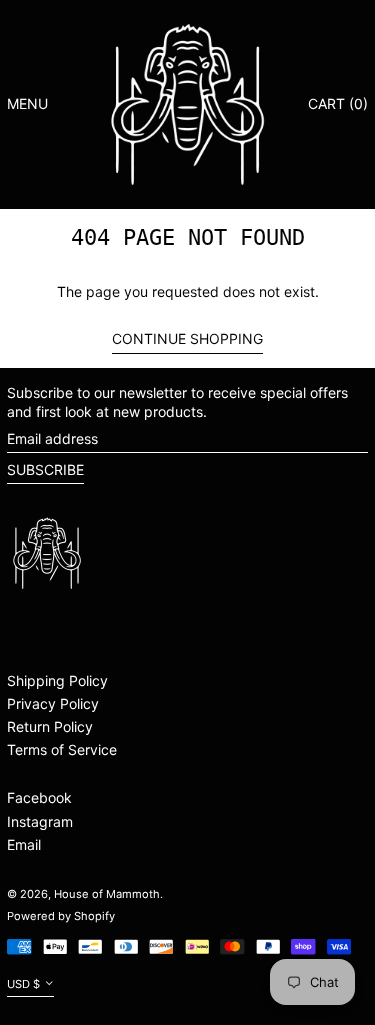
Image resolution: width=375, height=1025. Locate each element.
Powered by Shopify (61, 916)
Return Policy (50, 726)
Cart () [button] (338, 103)
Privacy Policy (53, 703)
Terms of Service (62, 749)
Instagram (40, 821)
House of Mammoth (107, 894)
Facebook (39, 797)
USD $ (23, 984)
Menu (27, 103)
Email (24, 844)
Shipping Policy (57, 680)
